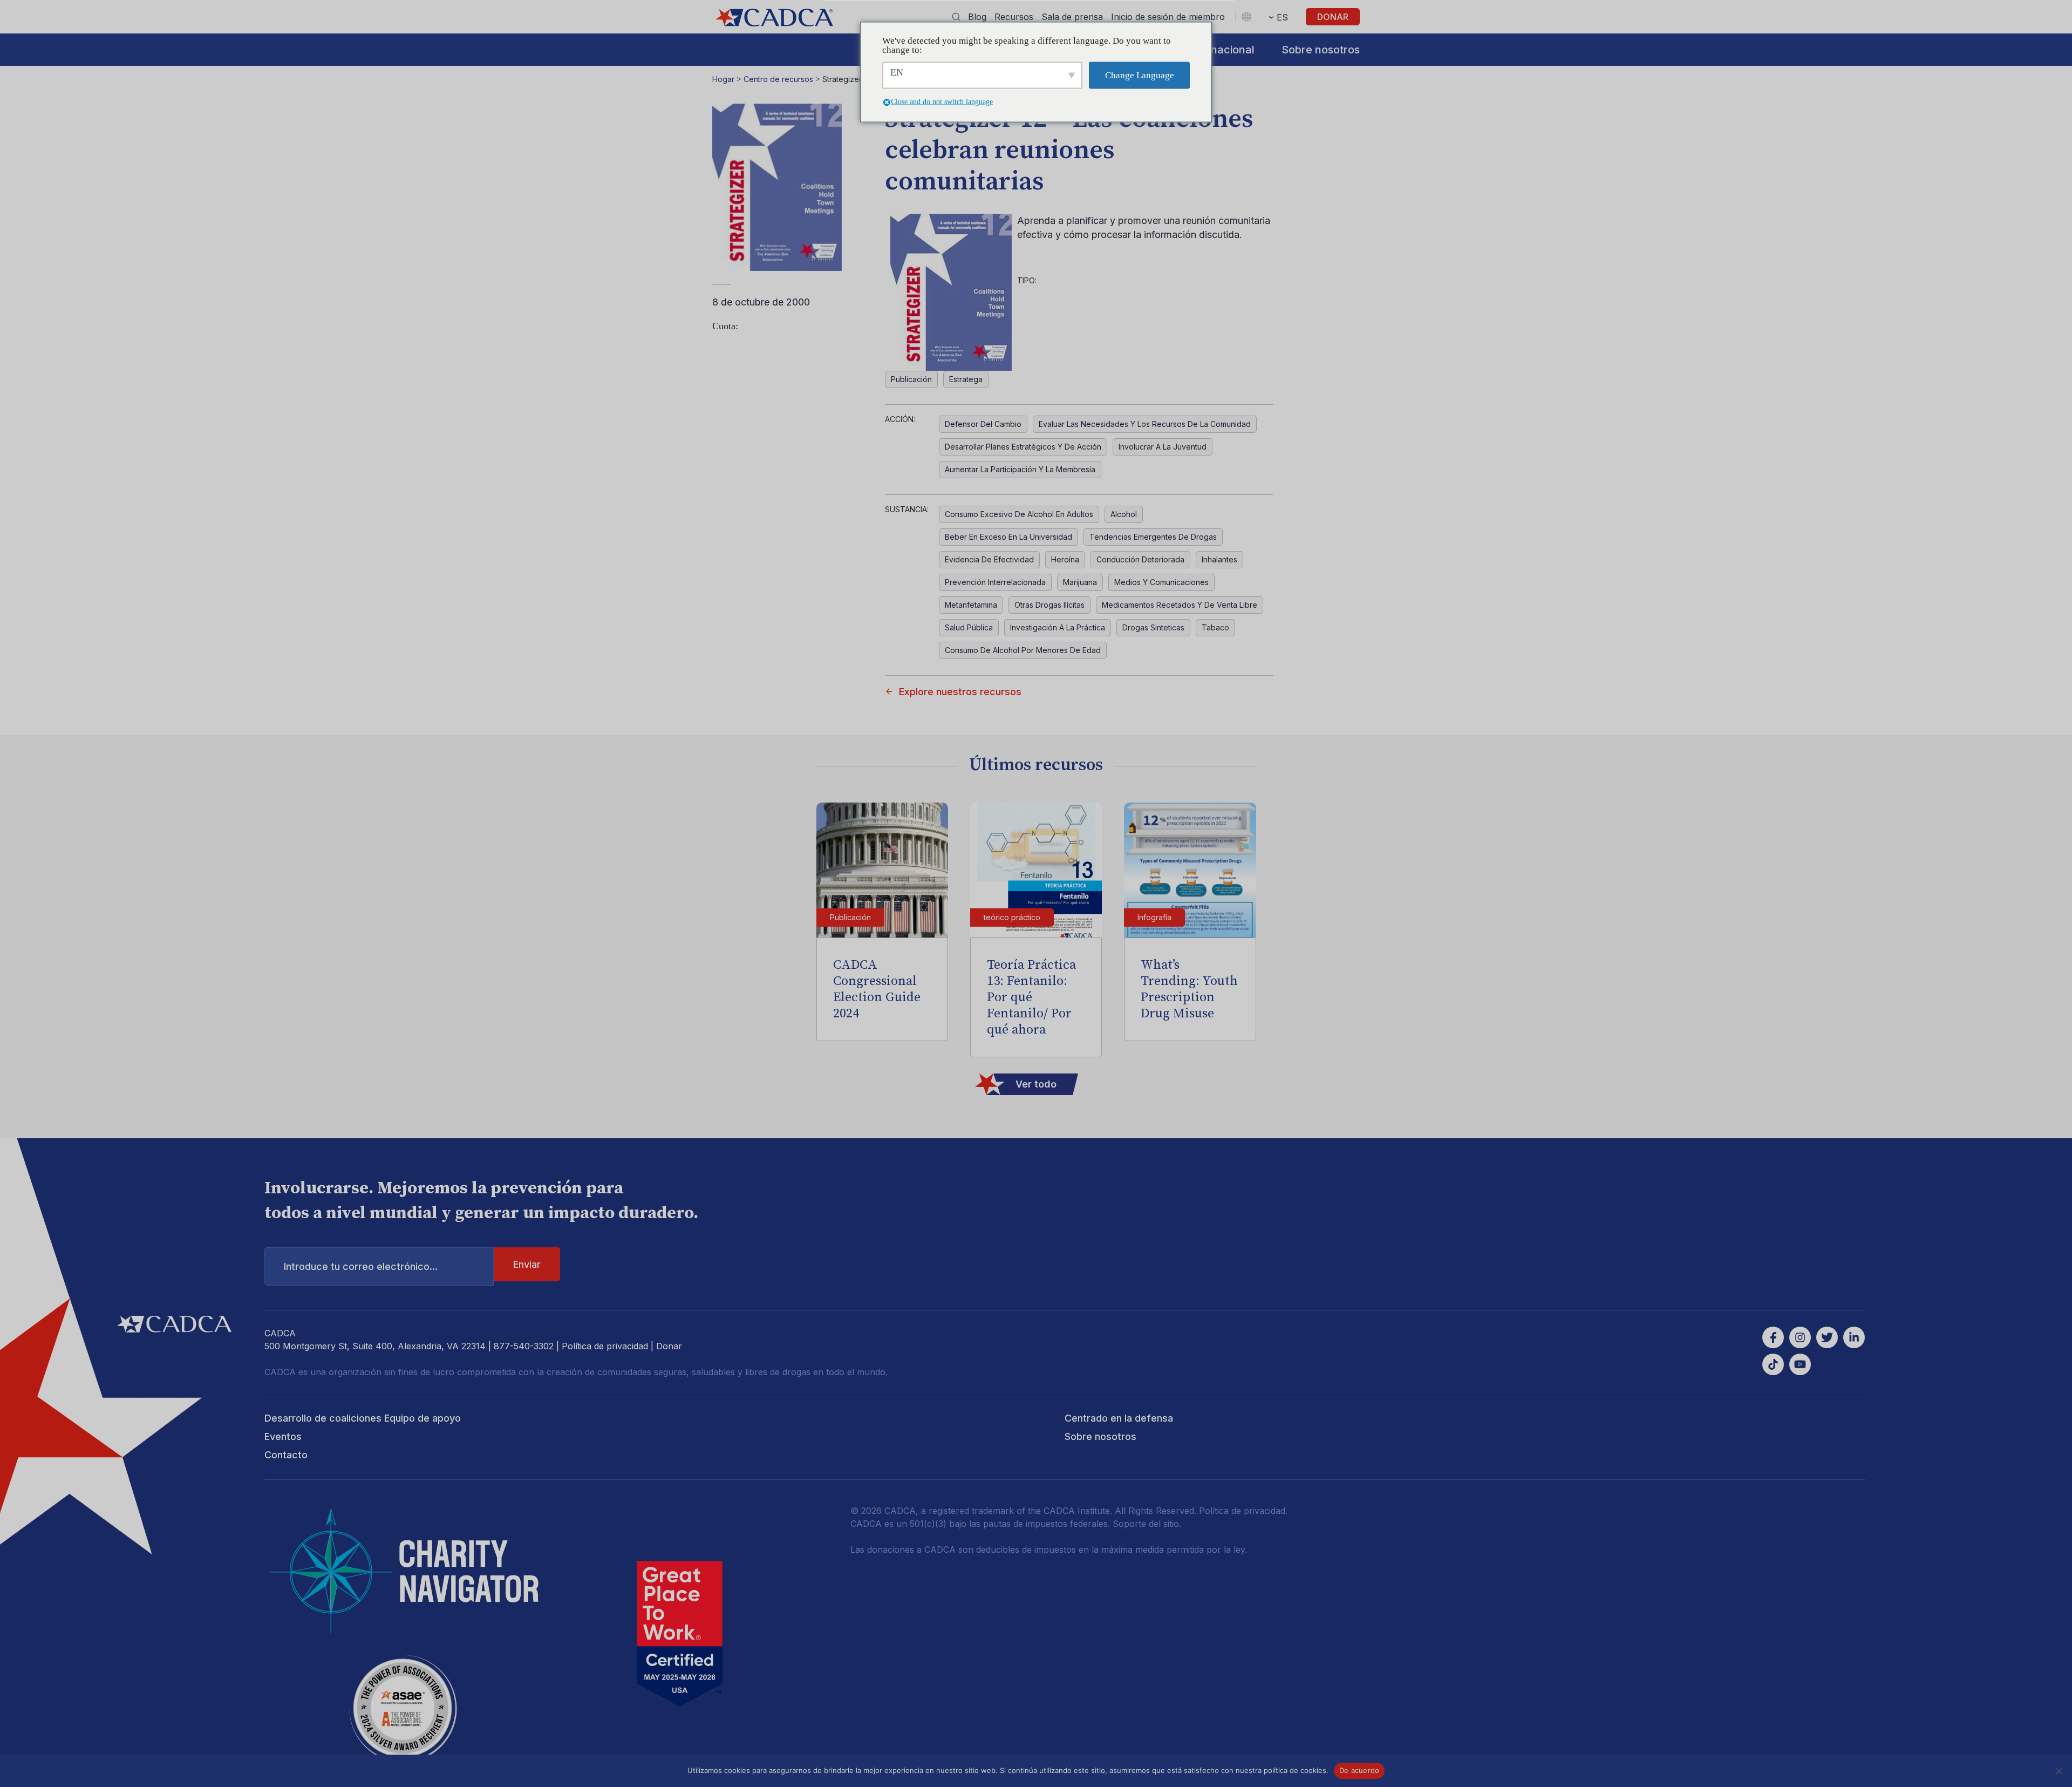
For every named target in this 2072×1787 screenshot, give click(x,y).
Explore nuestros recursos (960, 692)
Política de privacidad (605, 1346)
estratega (966, 379)
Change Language (1140, 75)
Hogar (723, 79)
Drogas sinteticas (1153, 627)
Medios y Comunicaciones (1161, 582)
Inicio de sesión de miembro (1168, 17)
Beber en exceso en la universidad (1008, 537)
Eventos (283, 1436)
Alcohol (1124, 514)
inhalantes (1219, 559)
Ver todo (1036, 1084)
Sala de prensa (1072, 17)
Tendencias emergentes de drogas (1153, 537)
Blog (977, 17)
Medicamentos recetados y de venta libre (1180, 605)
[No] (2059, 1771)
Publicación (911, 379)
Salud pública (969, 627)
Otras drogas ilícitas (1049, 605)
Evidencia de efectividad (989, 559)
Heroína (1065, 559)
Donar (1333, 17)
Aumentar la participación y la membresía (1020, 469)
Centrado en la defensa (1119, 1418)
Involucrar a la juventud (1163, 447)
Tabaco (1215, 627)
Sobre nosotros (1321, 50)
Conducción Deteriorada (1140, 559)
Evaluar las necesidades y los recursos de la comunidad (1145, 424)
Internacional (1221, 50)
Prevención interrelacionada (995, 582)
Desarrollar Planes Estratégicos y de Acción (1023, 447)
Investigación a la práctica (1058, 627)
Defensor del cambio (983, 424)
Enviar (527, 1264)
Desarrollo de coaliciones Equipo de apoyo (363, 1418)
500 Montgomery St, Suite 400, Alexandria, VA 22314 (375, 1346)
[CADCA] (774, 18)
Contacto (286, 1455)
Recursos (1014, 17)
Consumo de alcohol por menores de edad (1023, 650)
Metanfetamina (971, 605)
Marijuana (1080, 582)
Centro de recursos (778, 79)
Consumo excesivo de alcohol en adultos (1019, 514)
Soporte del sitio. (1147, 1524)
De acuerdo (1359, 1770)
